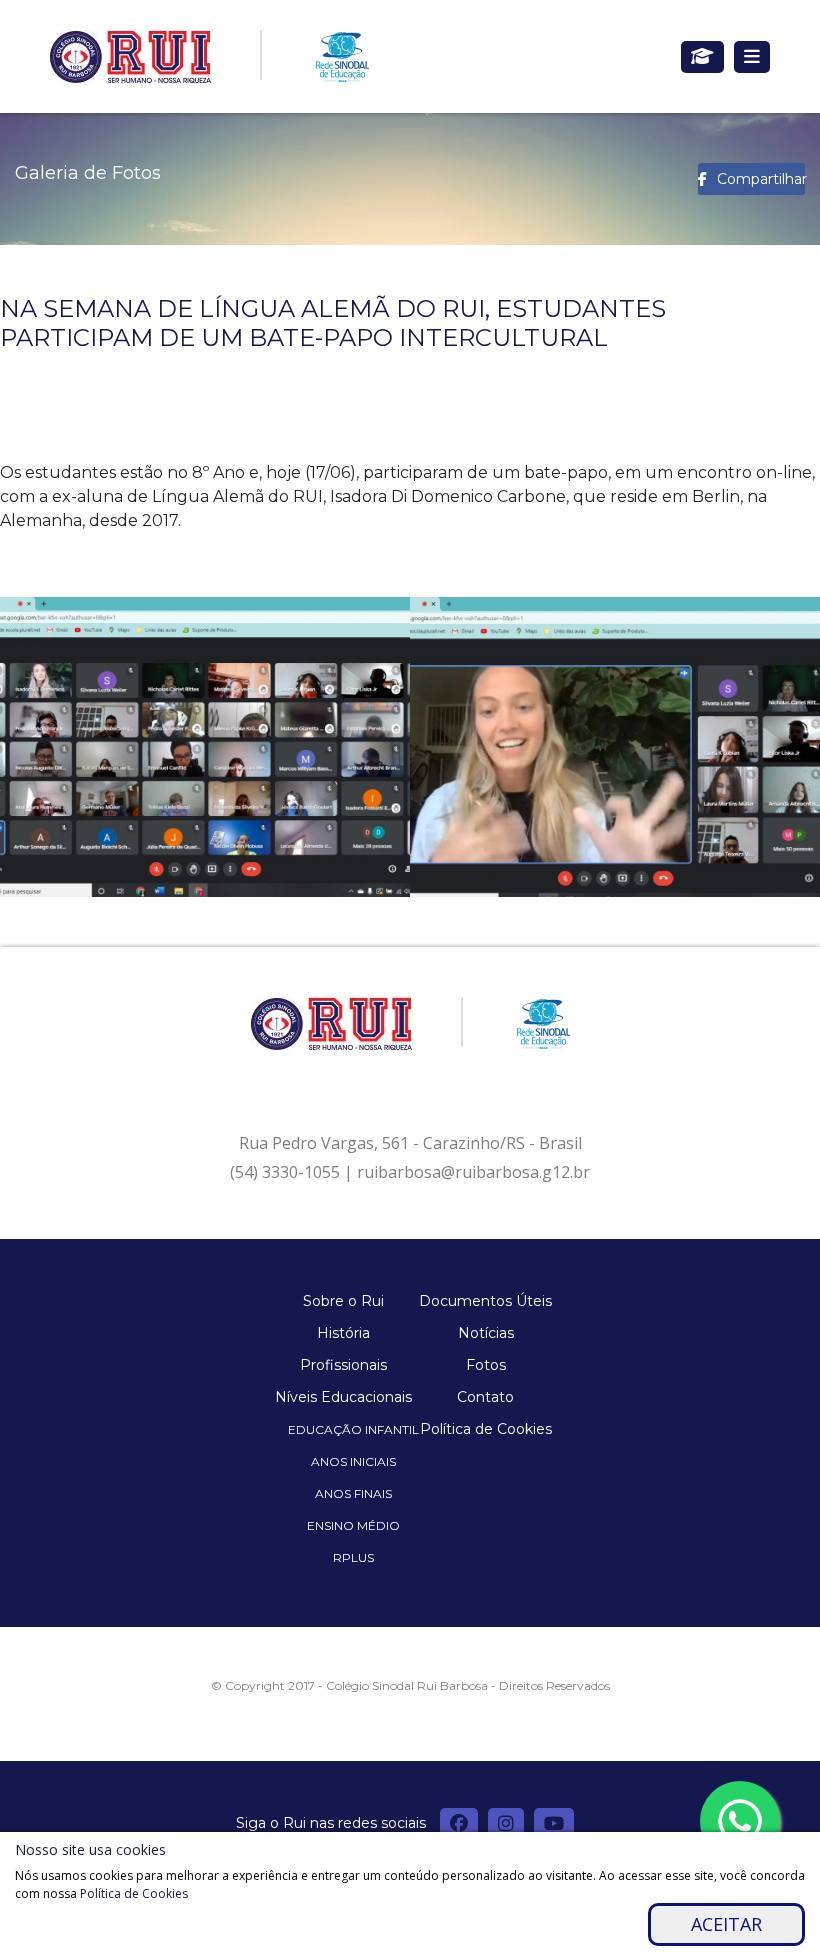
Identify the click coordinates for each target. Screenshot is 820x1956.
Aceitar (726, 1924)
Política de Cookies (486, 1429)
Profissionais (343, 1365)
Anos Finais (353, 1493)
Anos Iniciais (353, 1461)
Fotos (486, 1365)
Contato (485, 1397)
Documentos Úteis (485, 1301)
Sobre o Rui (343, 1301)
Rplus (353, 1557)
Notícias (486, 1333)
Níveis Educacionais (343, 1397)
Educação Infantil (353, 1429)
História (343, 1333)
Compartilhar (761, 179)
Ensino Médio (353, 1525)
